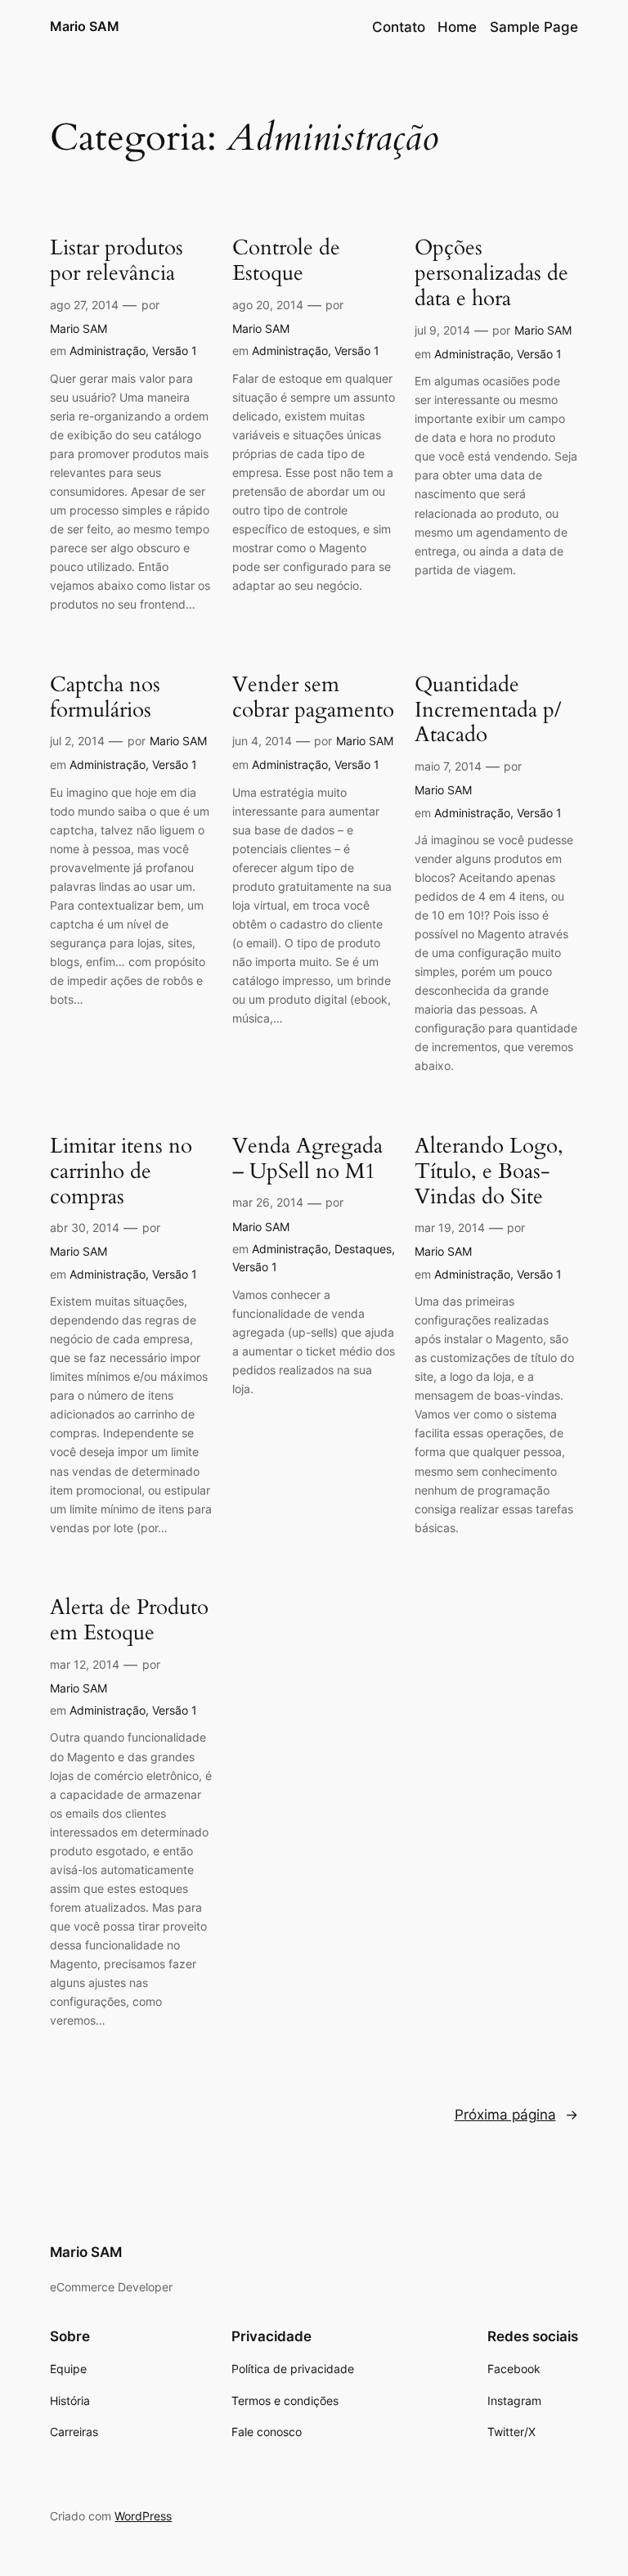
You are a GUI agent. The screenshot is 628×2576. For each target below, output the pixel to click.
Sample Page (534, 27)
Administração (108, 351)
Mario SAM (85, 26)
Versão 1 (175, 351)
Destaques (363, 1249)
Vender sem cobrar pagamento (313, 698)
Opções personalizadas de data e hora (491, 273)
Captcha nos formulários (105, 698)
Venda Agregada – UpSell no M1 (307, 1159)
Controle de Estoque (286, 261)
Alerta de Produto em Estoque (129, 1621)
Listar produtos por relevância (117, 261)
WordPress (143, 2516)
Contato (399, 27)
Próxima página (516, 2115)
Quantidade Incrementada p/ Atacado (488, 710)
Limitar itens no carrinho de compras (121, 1171)
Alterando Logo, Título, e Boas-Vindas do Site (489, 1171)
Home (457, 27)
